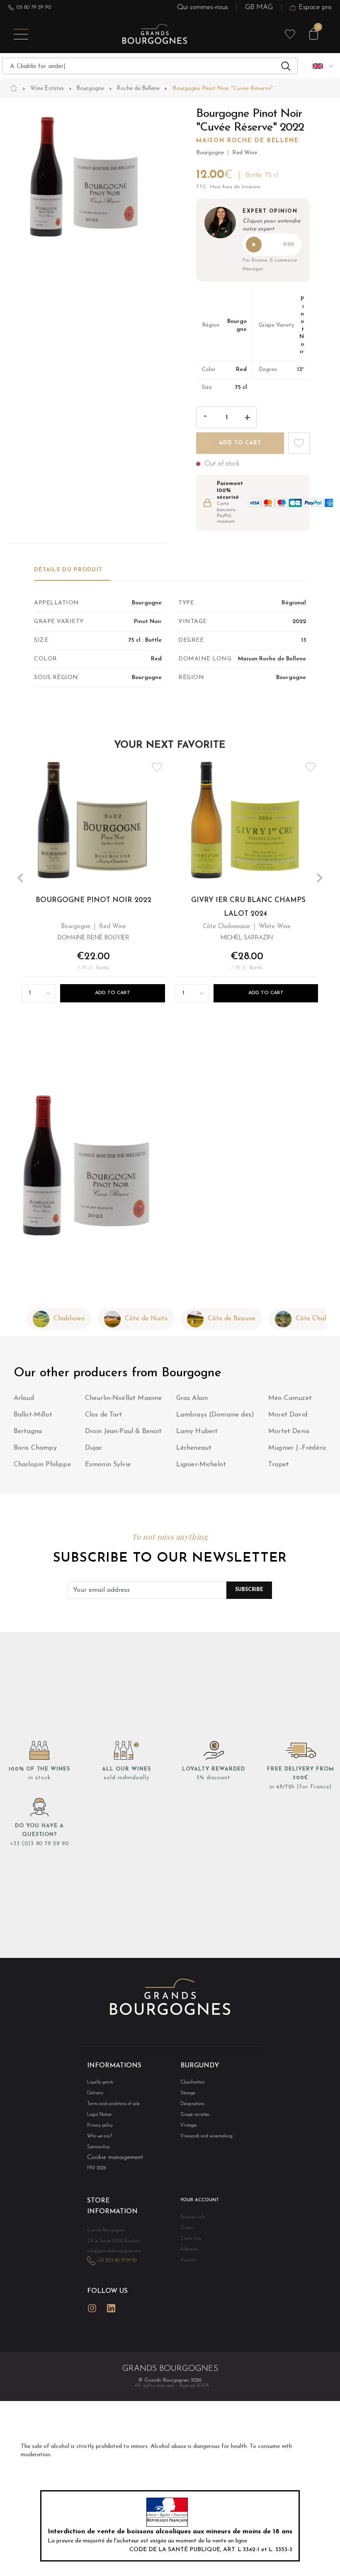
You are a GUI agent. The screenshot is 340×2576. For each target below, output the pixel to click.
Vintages (189, 2126)
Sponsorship (98, 2147)
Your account (200, 2200)
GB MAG (259, 7)
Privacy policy (100, 2126)
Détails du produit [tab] (68, 570)
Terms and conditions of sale (113, 2104)
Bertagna (28, 1431)
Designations (192, 2104)
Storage (188, 2093)
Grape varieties (195, 2115)
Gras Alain (192, 1398)
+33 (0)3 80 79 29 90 (39, 1844)
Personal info (193, 2217)
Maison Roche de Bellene (248, 141)
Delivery (95, 2093)
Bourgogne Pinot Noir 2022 (93, 900)
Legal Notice (99, 2115)
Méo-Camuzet (290, 1398)
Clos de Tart (104, 1415)
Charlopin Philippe (42, 1465)
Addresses (189, 2250)
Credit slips (191, 2239)
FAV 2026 (97, 2168)
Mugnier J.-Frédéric (297, 1448)
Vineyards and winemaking (206, 2136)
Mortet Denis (289, 1431)
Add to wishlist (299, 443)
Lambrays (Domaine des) (215, 1415)
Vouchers (189, 2260)
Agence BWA (194, 2386)
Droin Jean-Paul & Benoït (124, 1431)
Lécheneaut (194, 1448)
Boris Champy (35, 1448)
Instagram (92, 2308)
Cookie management (115, 2158)
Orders (187, 2228)
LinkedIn (111, 2308)
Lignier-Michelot (201, 1465)
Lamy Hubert (197, 1431)
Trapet (279, 1465)
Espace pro (315, 7)
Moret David (288, 1415)
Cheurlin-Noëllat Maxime (124, 1398)
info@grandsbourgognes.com (114, 2251)
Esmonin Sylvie (108, 1465)
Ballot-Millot (33, 1415)
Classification (193, 2082)
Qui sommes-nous (203, 7)
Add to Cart (113, 993)
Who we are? (100, 2136)
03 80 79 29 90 (34, 7)
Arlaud (24, 1398)
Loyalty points (100, 2082)
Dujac (94, 1448)
